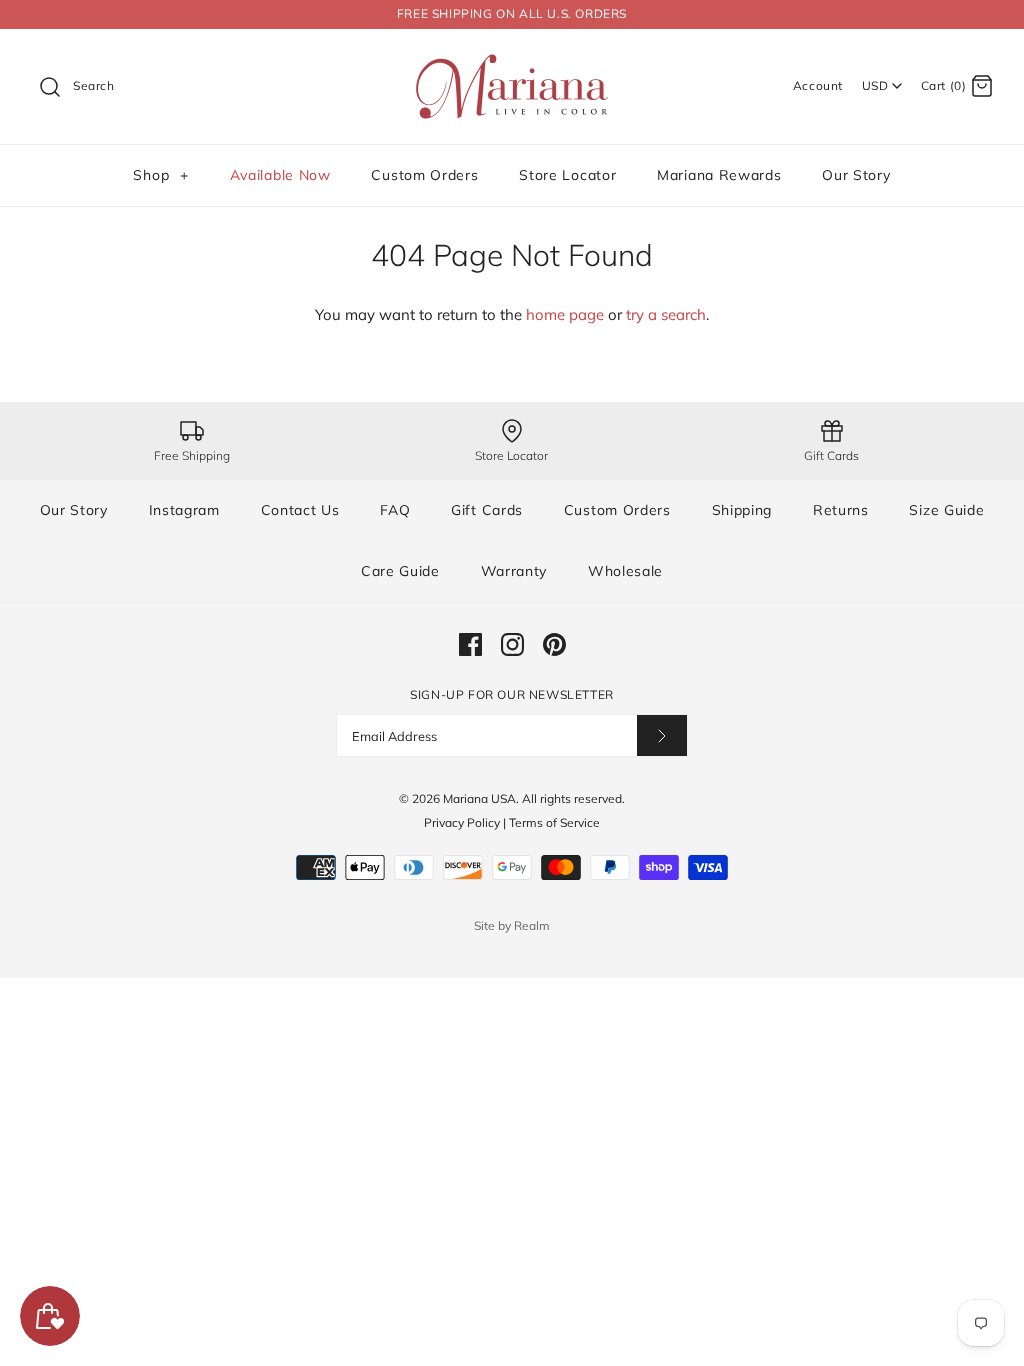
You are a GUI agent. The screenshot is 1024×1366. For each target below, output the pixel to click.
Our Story (856, 175)
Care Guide (400, 571)
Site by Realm (512, 925)
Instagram (184, 510)
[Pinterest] (554, 644)
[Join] (662, 735)
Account (818, 85)
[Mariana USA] (512, 60)
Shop (160, 175)
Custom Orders (424, 175)
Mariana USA (479, 798)
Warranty (514, 571)
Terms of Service (554, 822)
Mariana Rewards (719, 175)
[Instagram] (512, 644)
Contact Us (300, 510)
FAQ (395, 510)
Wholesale (625, 571)
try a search (666, 314)
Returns (841, 510)
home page (565, 314)
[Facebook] (470, 644)
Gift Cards (487, 510)
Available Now (280, 175)
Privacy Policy (462, 822)
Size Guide (946, 510)
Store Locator (567, 175)
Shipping (742, 510)
